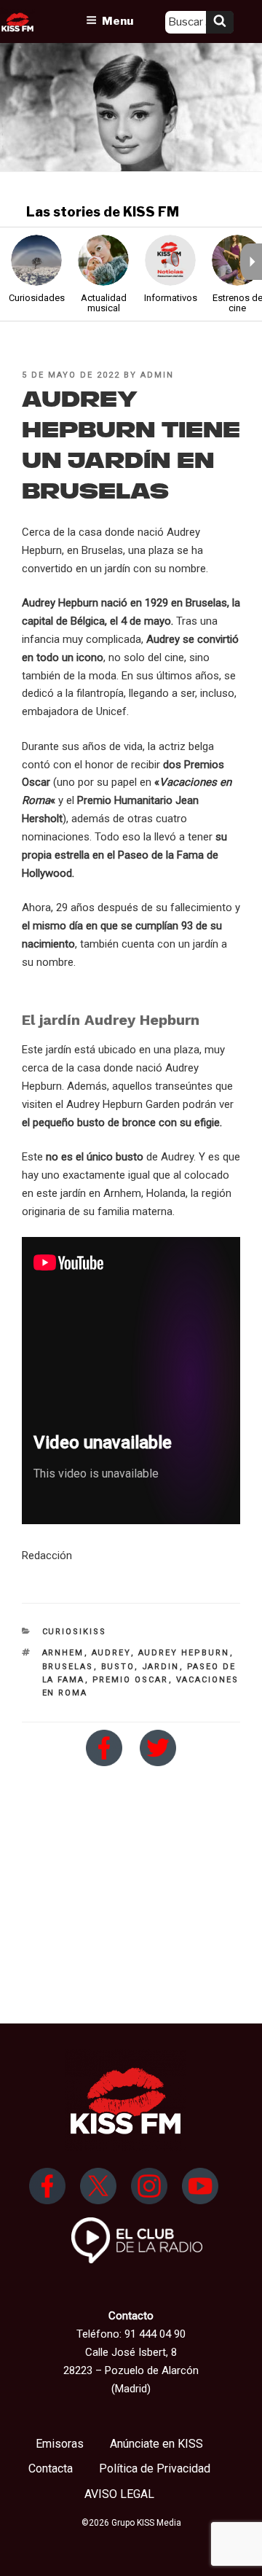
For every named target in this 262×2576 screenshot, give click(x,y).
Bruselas (68, 1667)
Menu (118, 21)
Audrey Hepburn (184, 1653)
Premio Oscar (131, 1680)
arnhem (63, 1653)
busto (118, 1667)
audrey (111, 1653)
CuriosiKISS (75, 1632)
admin (157, 375)
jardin (161, 1667)
